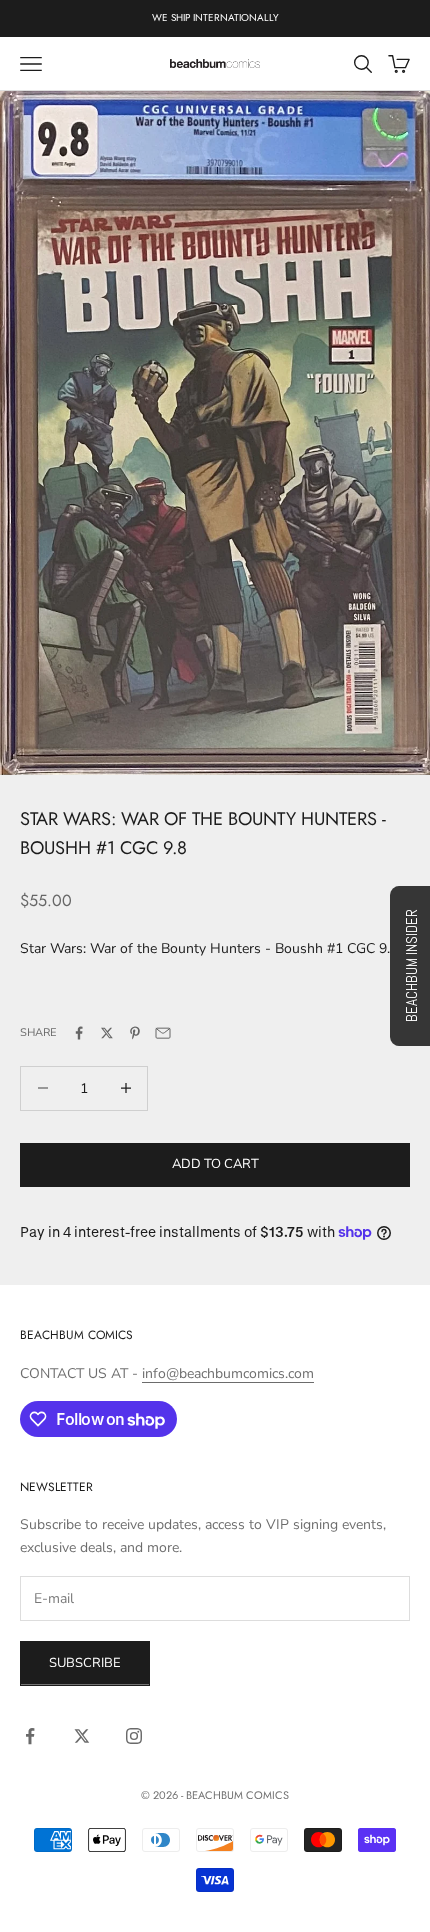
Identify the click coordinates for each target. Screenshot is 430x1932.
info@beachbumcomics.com (228, 1373)
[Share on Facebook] (79, 1033)
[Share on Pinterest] (135, 1033)
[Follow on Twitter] (82, 1736)
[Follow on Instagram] (134, 1736)
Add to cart (215, 1164)
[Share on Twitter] (107, 1033)
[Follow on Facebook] (30, 1736)
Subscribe (85, 1663)
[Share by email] (163, 1033)
